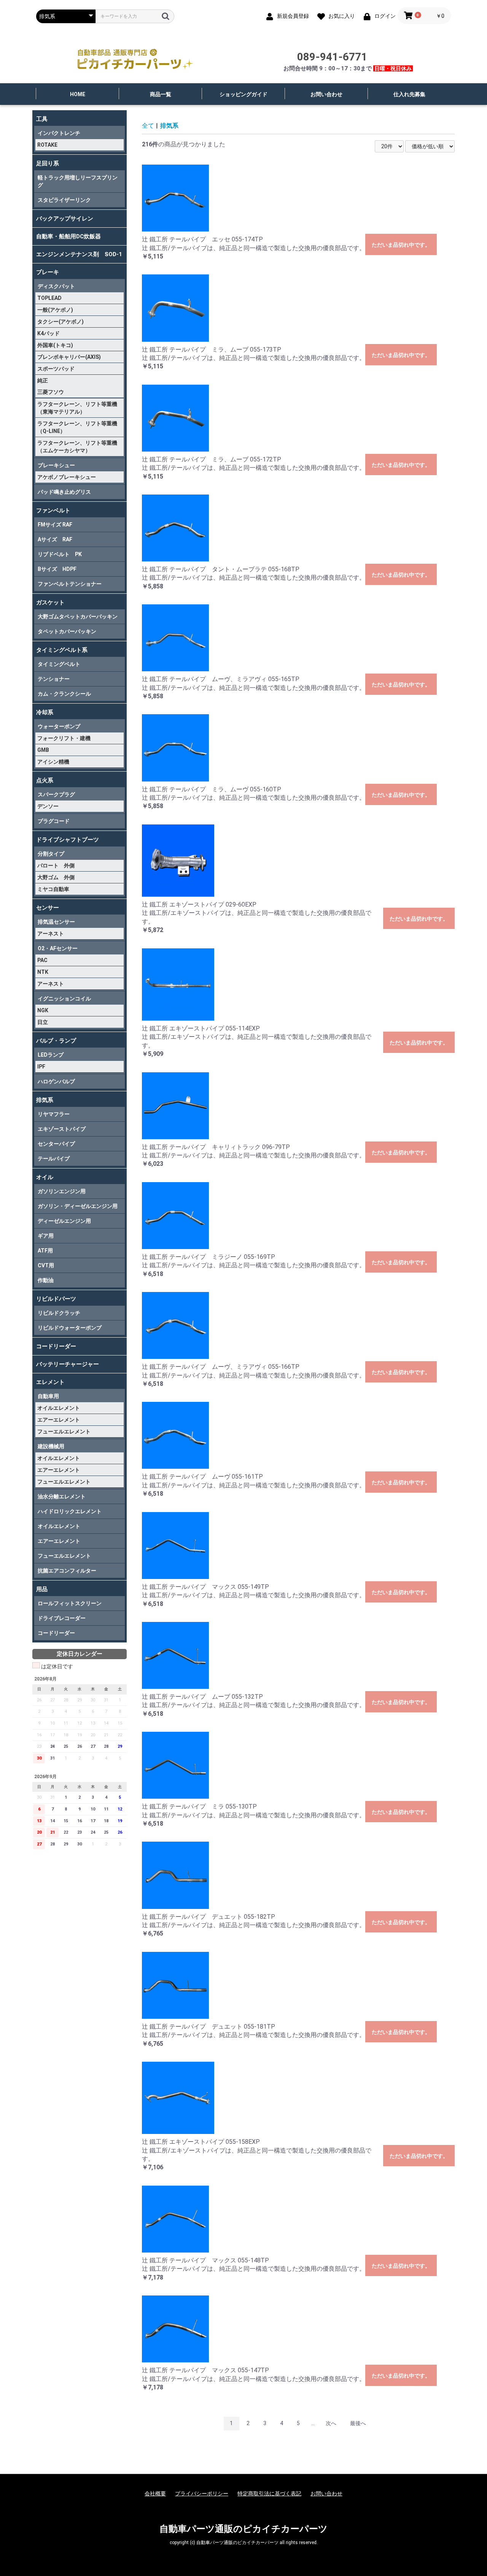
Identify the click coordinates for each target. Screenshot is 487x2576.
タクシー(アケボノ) (60, 322)
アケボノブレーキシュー (67, 477)
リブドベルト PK (60, 554)
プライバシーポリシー (202, 2494)
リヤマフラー (54, 1114)
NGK (43, 1010)
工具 (42, 119)
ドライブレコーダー (62, 1618)
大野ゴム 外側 (56, 877)
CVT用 (46, 1265)
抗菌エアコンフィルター (67, 1571)
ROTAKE (47, 145)
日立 (43, 1022)
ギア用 (46, 1236)
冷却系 (45, 712)
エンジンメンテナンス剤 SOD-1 (79, 254)
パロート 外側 (56, 866)
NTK (43, 972)
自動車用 (48, 1396)
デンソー (48, 806)
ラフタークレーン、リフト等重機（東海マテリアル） (77, 408)
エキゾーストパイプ (62, 1129)
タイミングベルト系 (62, 650)
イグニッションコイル (64, 999)
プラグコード (54, 821)
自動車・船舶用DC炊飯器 (68, 236)
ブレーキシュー (56, 465)
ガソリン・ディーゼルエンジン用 (78, 1206)
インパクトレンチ (59, 133)
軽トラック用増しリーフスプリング (78, 181)
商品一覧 (161, 94)
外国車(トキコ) (55, 345)
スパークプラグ (56, 794)
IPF (41, 1067)
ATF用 (45, 1251)
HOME (78, 94)
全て (148, 126)
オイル (45, 1177)
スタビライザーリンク (64, 200)
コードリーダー (56, 1346)
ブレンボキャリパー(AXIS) (69, 357)
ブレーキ (48, 272)
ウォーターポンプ (59, 726)
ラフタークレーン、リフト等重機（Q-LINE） (77, 427)
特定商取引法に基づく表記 (269, 2494)
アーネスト (51, 934)
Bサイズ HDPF (57, 569)
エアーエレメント (59, 1420)
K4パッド (49, 333)
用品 (42, 1589)
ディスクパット (56, 286)
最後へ (358, 2423)
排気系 (45, 1100)
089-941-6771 (332, 57)
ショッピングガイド (243, 94)
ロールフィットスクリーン (70, 1603)
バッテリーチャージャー (68, 1364)
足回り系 (48, 163)
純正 (43, 380)
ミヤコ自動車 (53, 889)
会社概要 (155, 2494)
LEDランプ (51, 1055)
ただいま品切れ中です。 (401, 245)
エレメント (50, 1382)
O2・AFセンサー (58, 948)
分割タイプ (51, 854)
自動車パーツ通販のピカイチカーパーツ (243, 2529)
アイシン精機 (53, 762)
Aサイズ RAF (55, 539)
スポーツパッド (56, 369)
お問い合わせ (326, 94)
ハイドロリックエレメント (70, 1511)
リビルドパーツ (56, 1299)
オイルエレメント (59, 1408)
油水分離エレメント (62, 1496)
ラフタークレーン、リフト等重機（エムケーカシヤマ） (77, 447)
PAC (42, 960)
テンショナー (54, 679)
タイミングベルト (59, 664)
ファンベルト (53, 510)
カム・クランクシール (64, 694)
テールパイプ (54, 1159)
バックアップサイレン (65, 219)
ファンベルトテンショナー (70, 584)
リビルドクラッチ (59, 1313)
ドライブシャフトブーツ (68, 840)
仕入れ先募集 (409, 94)
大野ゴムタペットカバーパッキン (78, 617)
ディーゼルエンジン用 (64, 1221)
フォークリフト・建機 (64, 738)
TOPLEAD (49, 298)
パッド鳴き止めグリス (64, 492)
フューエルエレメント (64, 1431)
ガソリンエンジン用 (62, 1191)
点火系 (45, 780)
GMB (43, 750)
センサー (48, 908)
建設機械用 (51, 1446)
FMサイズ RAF (55, 525)
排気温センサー (56, 922)
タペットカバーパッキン (67, 631)
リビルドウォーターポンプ (70, 1328)
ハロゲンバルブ (56, 1081)
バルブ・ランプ (56, 1041)
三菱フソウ (51, 392)
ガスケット (50, 602)
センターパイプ (56, 1144)
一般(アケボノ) (55, 310)
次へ (331, 2423)
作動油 (46, 1280)
